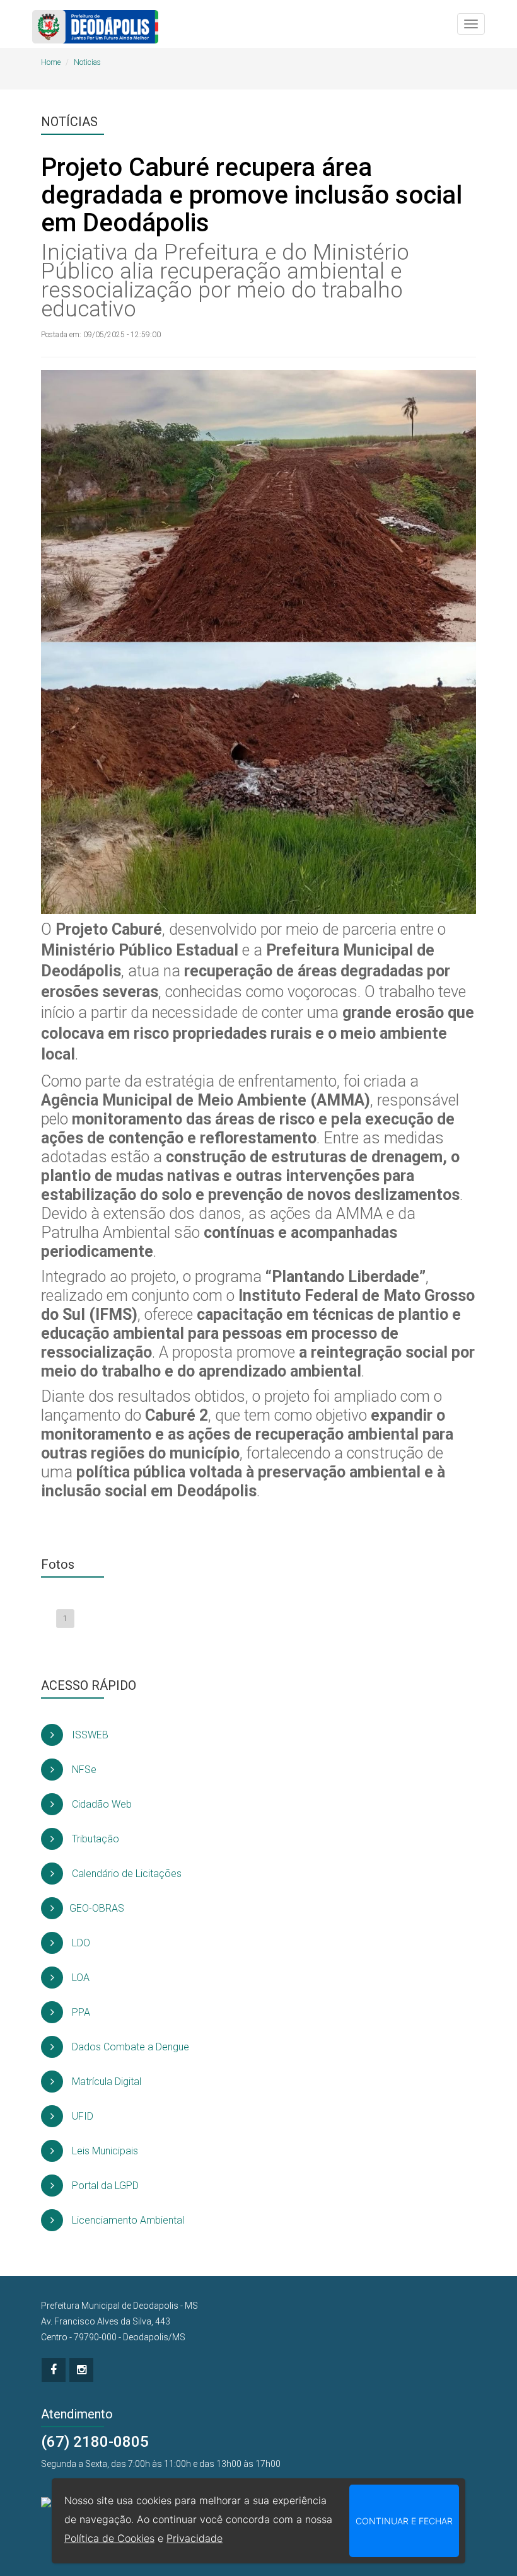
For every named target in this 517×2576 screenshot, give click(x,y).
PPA (80, 2012)
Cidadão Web (101, 1804)
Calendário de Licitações (125, 1874)
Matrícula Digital (105, 2082)
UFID (81, 2116)
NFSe (83, 1770)
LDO (80, 1943)
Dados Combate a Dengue (129, 2047)
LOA (79, 1978)
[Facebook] (54, 2370)
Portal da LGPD (104, 2186)
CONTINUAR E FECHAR (404, 2521)
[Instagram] (81, 2370)
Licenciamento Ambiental (127, 2220)
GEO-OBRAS (97, 1908)
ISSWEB (89, 1735)
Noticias (87, 62)
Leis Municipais (104, 2151)
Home (51, 62)
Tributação (94, 1839)
